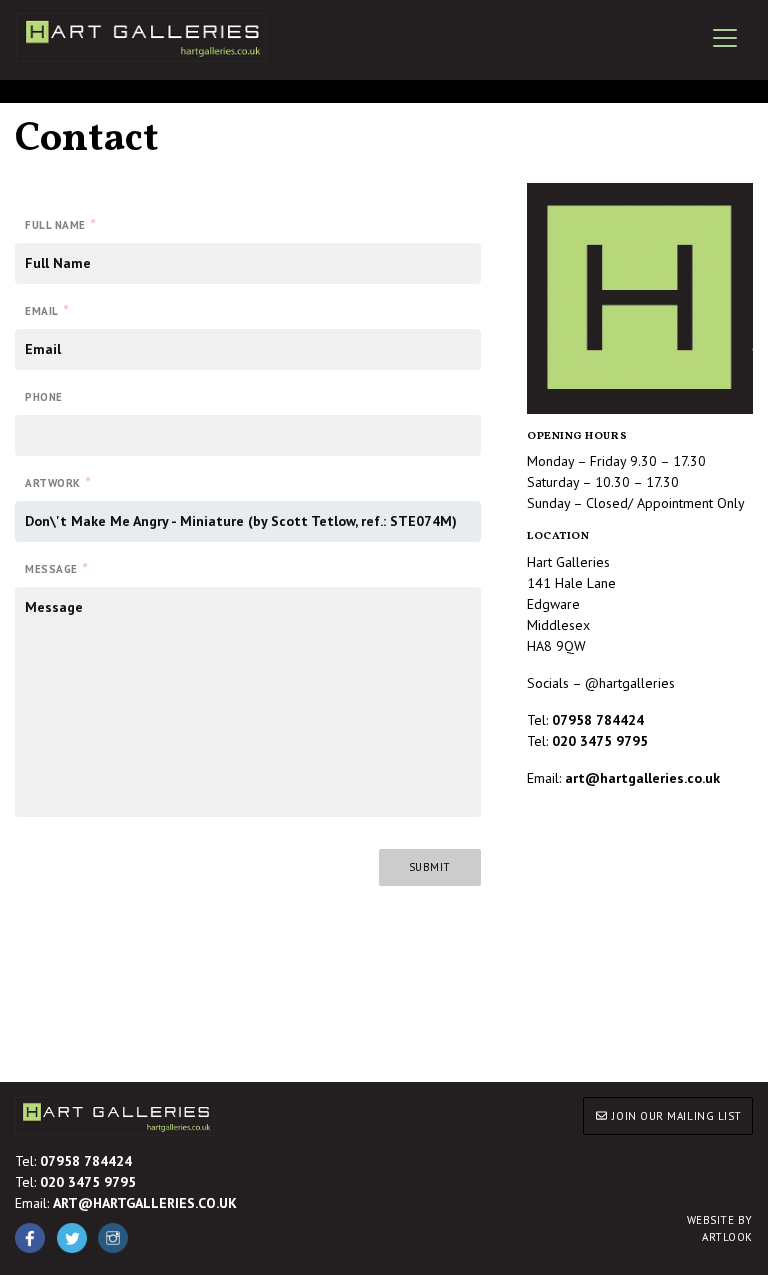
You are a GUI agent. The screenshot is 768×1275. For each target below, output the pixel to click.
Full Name (60, 224)
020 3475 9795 (600, 741)
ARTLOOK (720, 1228)
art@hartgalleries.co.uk (642, 778)
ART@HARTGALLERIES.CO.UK (145, 1203)
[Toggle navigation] (725, 38)
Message (56, 568)
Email (46, 310)
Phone (44, 397)
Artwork (57, 482)
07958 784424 (86, 1161)
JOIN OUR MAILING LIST (675, 1116)
